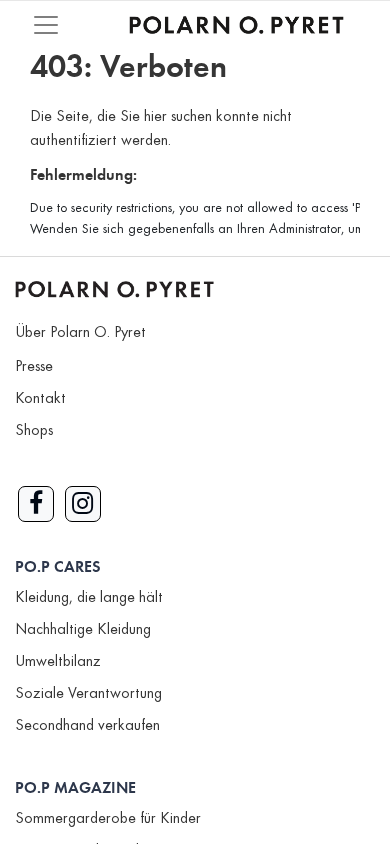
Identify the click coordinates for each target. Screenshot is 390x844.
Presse (34, 367)
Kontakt (40, 399)
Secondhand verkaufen (87, 726)
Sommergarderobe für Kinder (108, 819)
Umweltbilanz (58, 662)
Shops (34, 431)
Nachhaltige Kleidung (83, 630)
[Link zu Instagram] (83, 504)
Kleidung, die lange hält (89, 598)
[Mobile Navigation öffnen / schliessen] (46, 25)
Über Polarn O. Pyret (80, 333)
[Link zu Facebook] (36, 504)
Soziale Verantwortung (88, 694)
